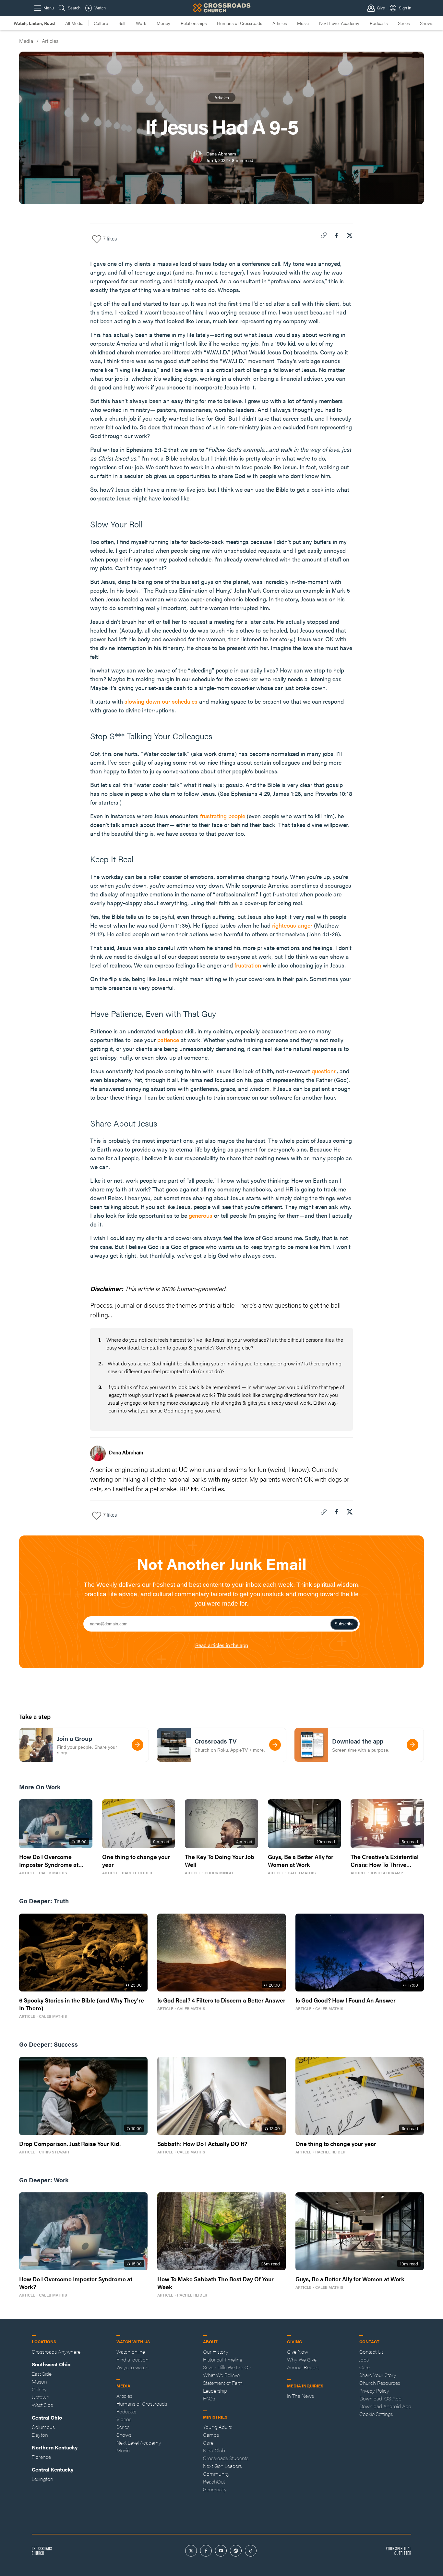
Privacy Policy (374, 2391)
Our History (216, 2352)
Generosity (215, 2489)
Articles (280, 23)
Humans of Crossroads (239, 23)
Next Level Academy (339, 23)
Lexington (42, 2479)
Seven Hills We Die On (227, 2367)
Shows (427, 23)
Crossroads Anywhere (56, 2352)
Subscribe (344, 1624)
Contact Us (371, 2352)
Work (141, 23)
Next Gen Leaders (222, 2466)
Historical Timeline (223, 2359)
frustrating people (223, 816)
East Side (42, 2374)
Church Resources (380, 2383)
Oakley (39, 2389)
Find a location (132, 2359)
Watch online (131, 2352)
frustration (248, 965)
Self (122, 23)
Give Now (298, 2352)
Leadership (215, 2391)
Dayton (40, 2435)
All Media (74, 23)
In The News (300, 2396)
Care (208, 2442)
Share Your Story (378, 2375)
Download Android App (385, 2406)
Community (216, 2474)
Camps (211, 2435)
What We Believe (221, 2375)
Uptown (41, 2397)
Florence (41, 2457)
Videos (124, 2419)
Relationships (194, 23)
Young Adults (218, 2427)
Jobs (364, 2359)
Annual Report (303, 2367)
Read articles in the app (222, 1645)
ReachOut (214, 2481)
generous (201, 1215)
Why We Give (302, 2359)
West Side (42, 2405)
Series (404, 23)
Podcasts (379, 23)
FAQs (209, 2398)
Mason (39, 2381)
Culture (101, 23)
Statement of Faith (223, 2383)
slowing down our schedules (161, 701)
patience (168, 1040)
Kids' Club (214, 2450)
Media (26, 41)
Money (163, 23)
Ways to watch (132, 2367)
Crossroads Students (226, 2458)
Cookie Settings (376, 2414)
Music (303, 23)
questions (324, 1071)
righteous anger (292, 925)
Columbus (43, 2427)
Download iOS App (380, 2398)
